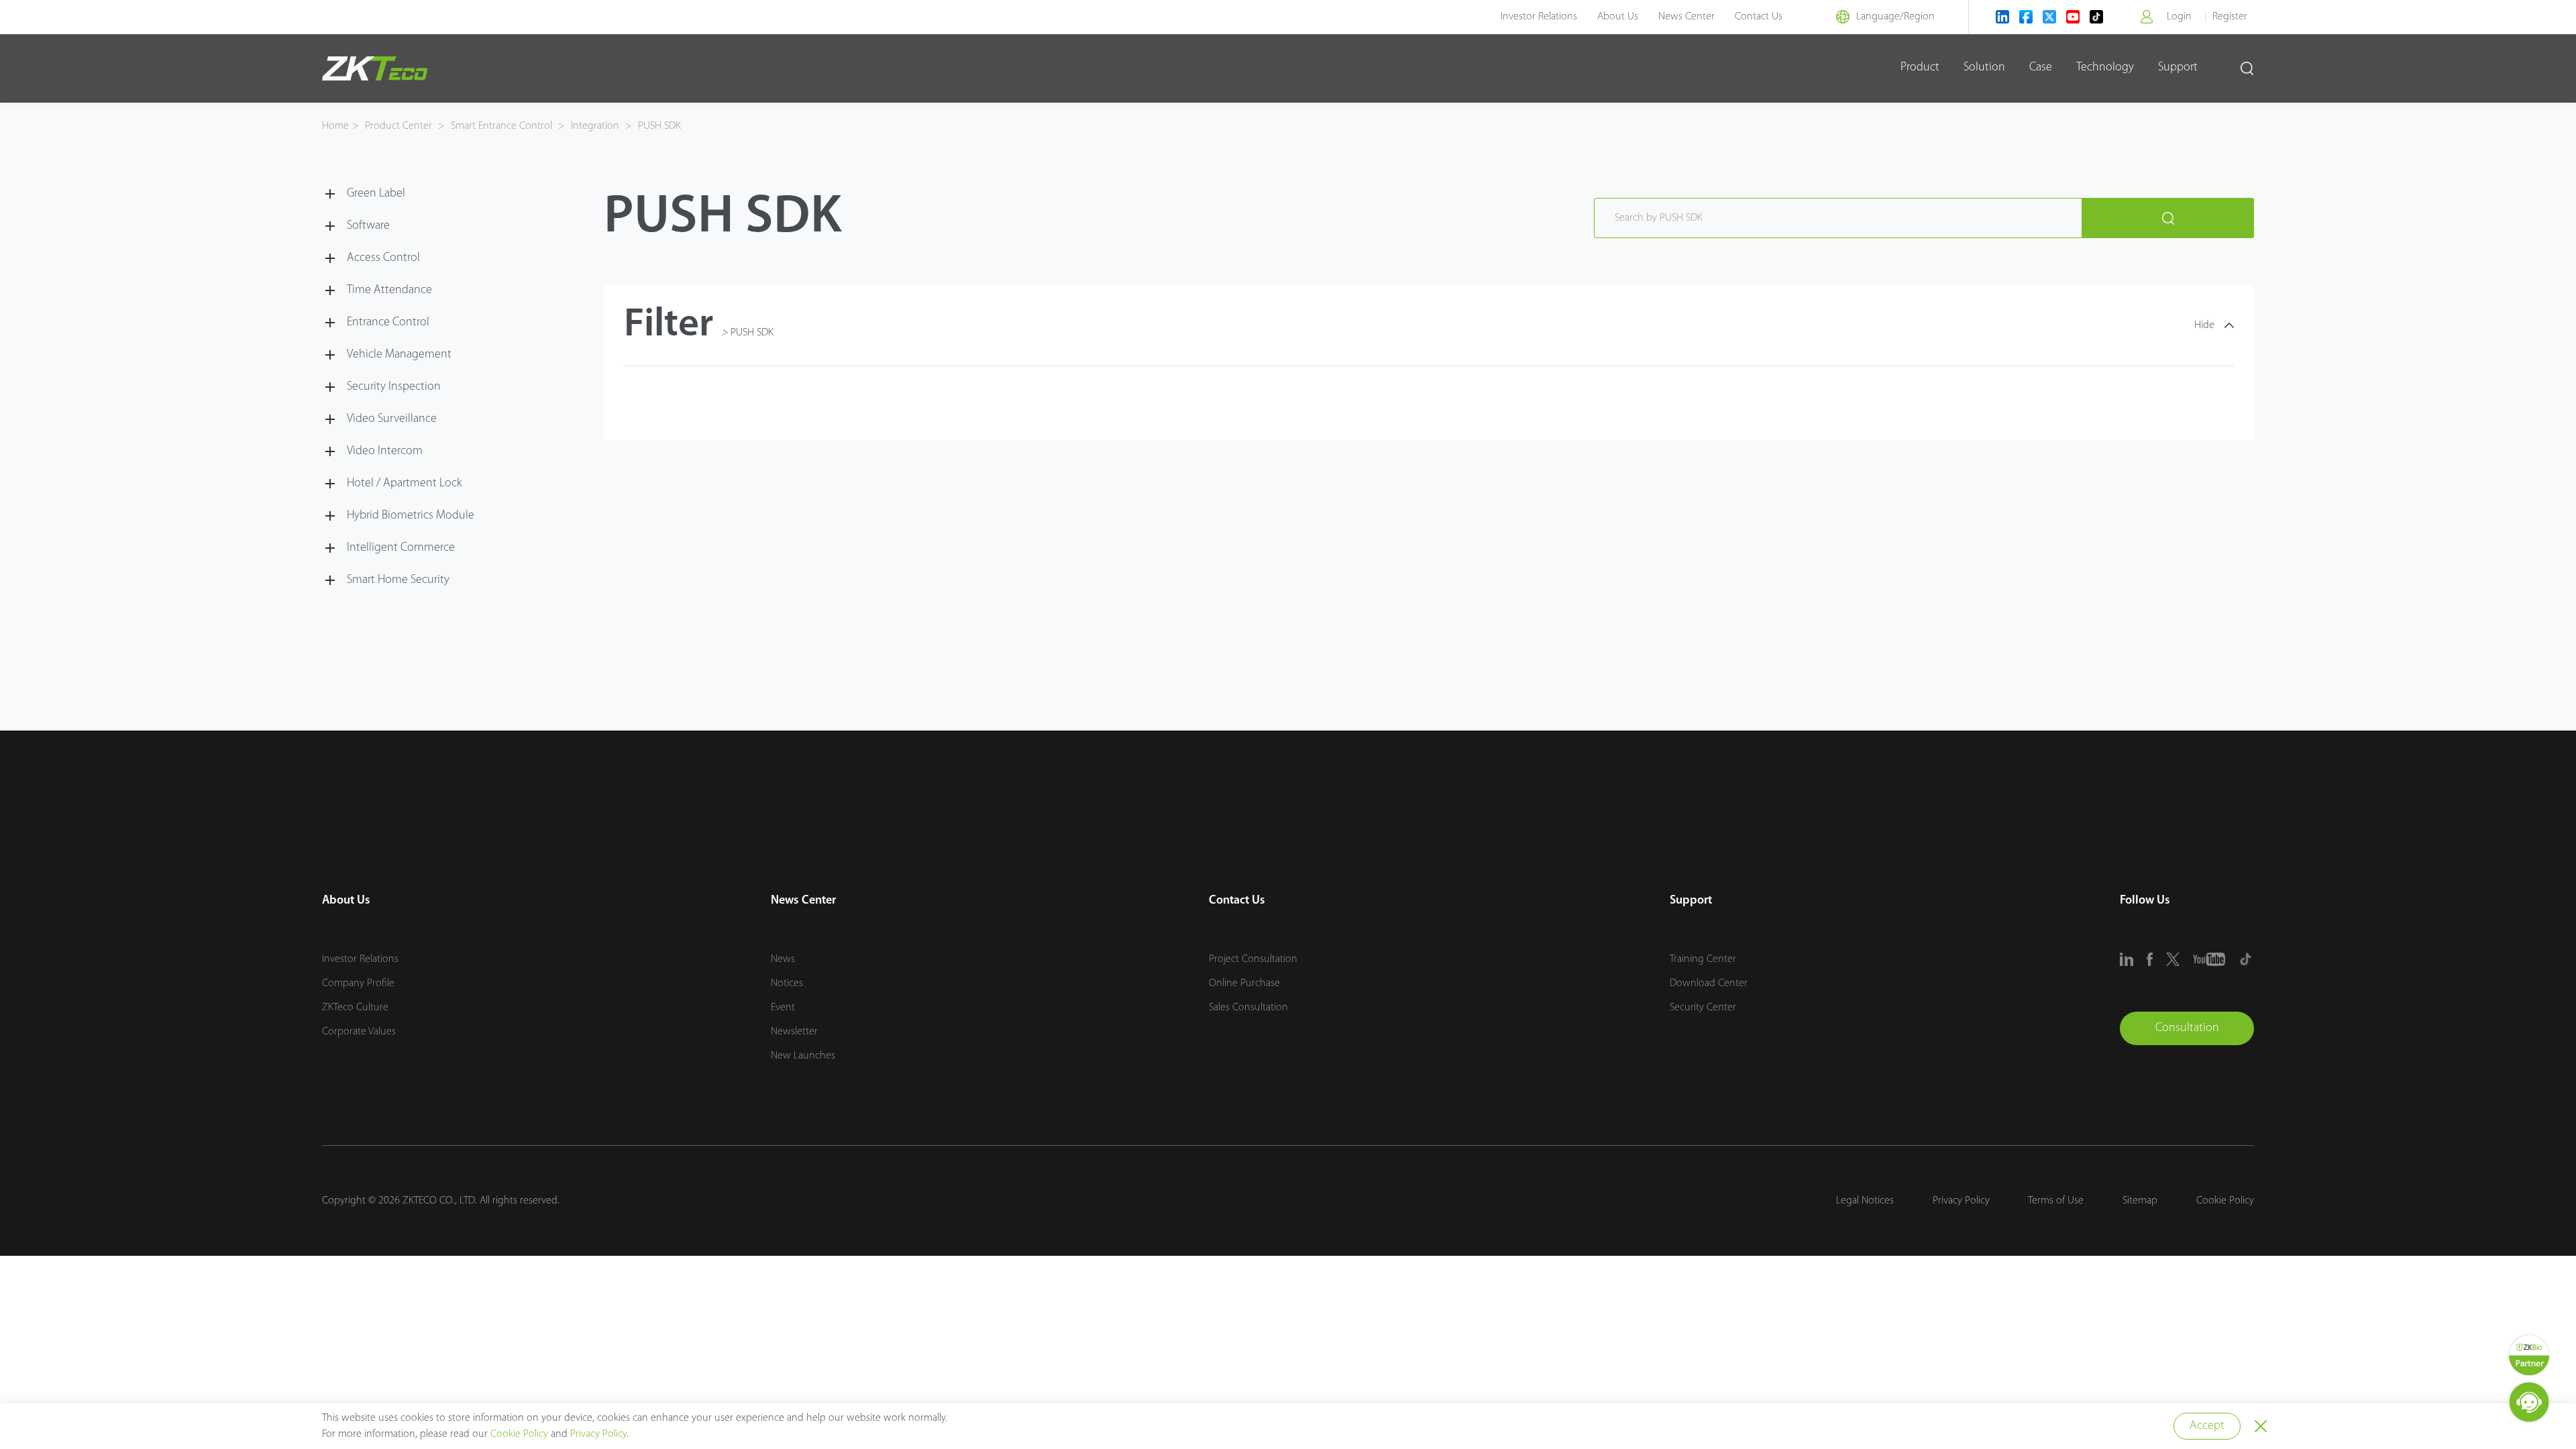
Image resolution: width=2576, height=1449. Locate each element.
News (783, 959)
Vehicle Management (399, 355)
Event (783, 1008)
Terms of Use (2056, 1201)
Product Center (400, 126)
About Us (1618, 17)
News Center (1686, 17)
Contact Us (1759, 17)
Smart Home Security (398, 580)
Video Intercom (385, 451)
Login (2179, 17)
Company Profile (358, 983)
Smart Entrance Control (501, 126)
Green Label (376, 194)
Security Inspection (394, 387)
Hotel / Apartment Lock (405, 484)
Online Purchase (1244, 983)
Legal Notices (1865, 1201)
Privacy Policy (1961, 1201)
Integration (595, 126)
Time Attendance (389, 290)
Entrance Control (388, 323)
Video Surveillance (392, 419)
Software (368, 226)
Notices (787, 983)
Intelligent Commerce (401, 548)
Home (335, 126)
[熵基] (375, 68)
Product (1920, 68)
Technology (2105, 68)
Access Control (383, 258)
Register (2230, 17)
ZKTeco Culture (355, 1008)
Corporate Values (359, 1032)
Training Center (1703, 959)
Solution (1984, 68)
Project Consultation (1253, 959)
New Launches (803, 1056)
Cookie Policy (2225, 1201)
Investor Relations (1539, 17)
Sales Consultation (1248, 1008)
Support (2178, 68)
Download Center (1709, 983)
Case (2041, 68)
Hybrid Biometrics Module (411, 516)
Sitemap (2140, 1201)
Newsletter (794, 1032)
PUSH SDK (658, 126)
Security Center (1703, 1008)
